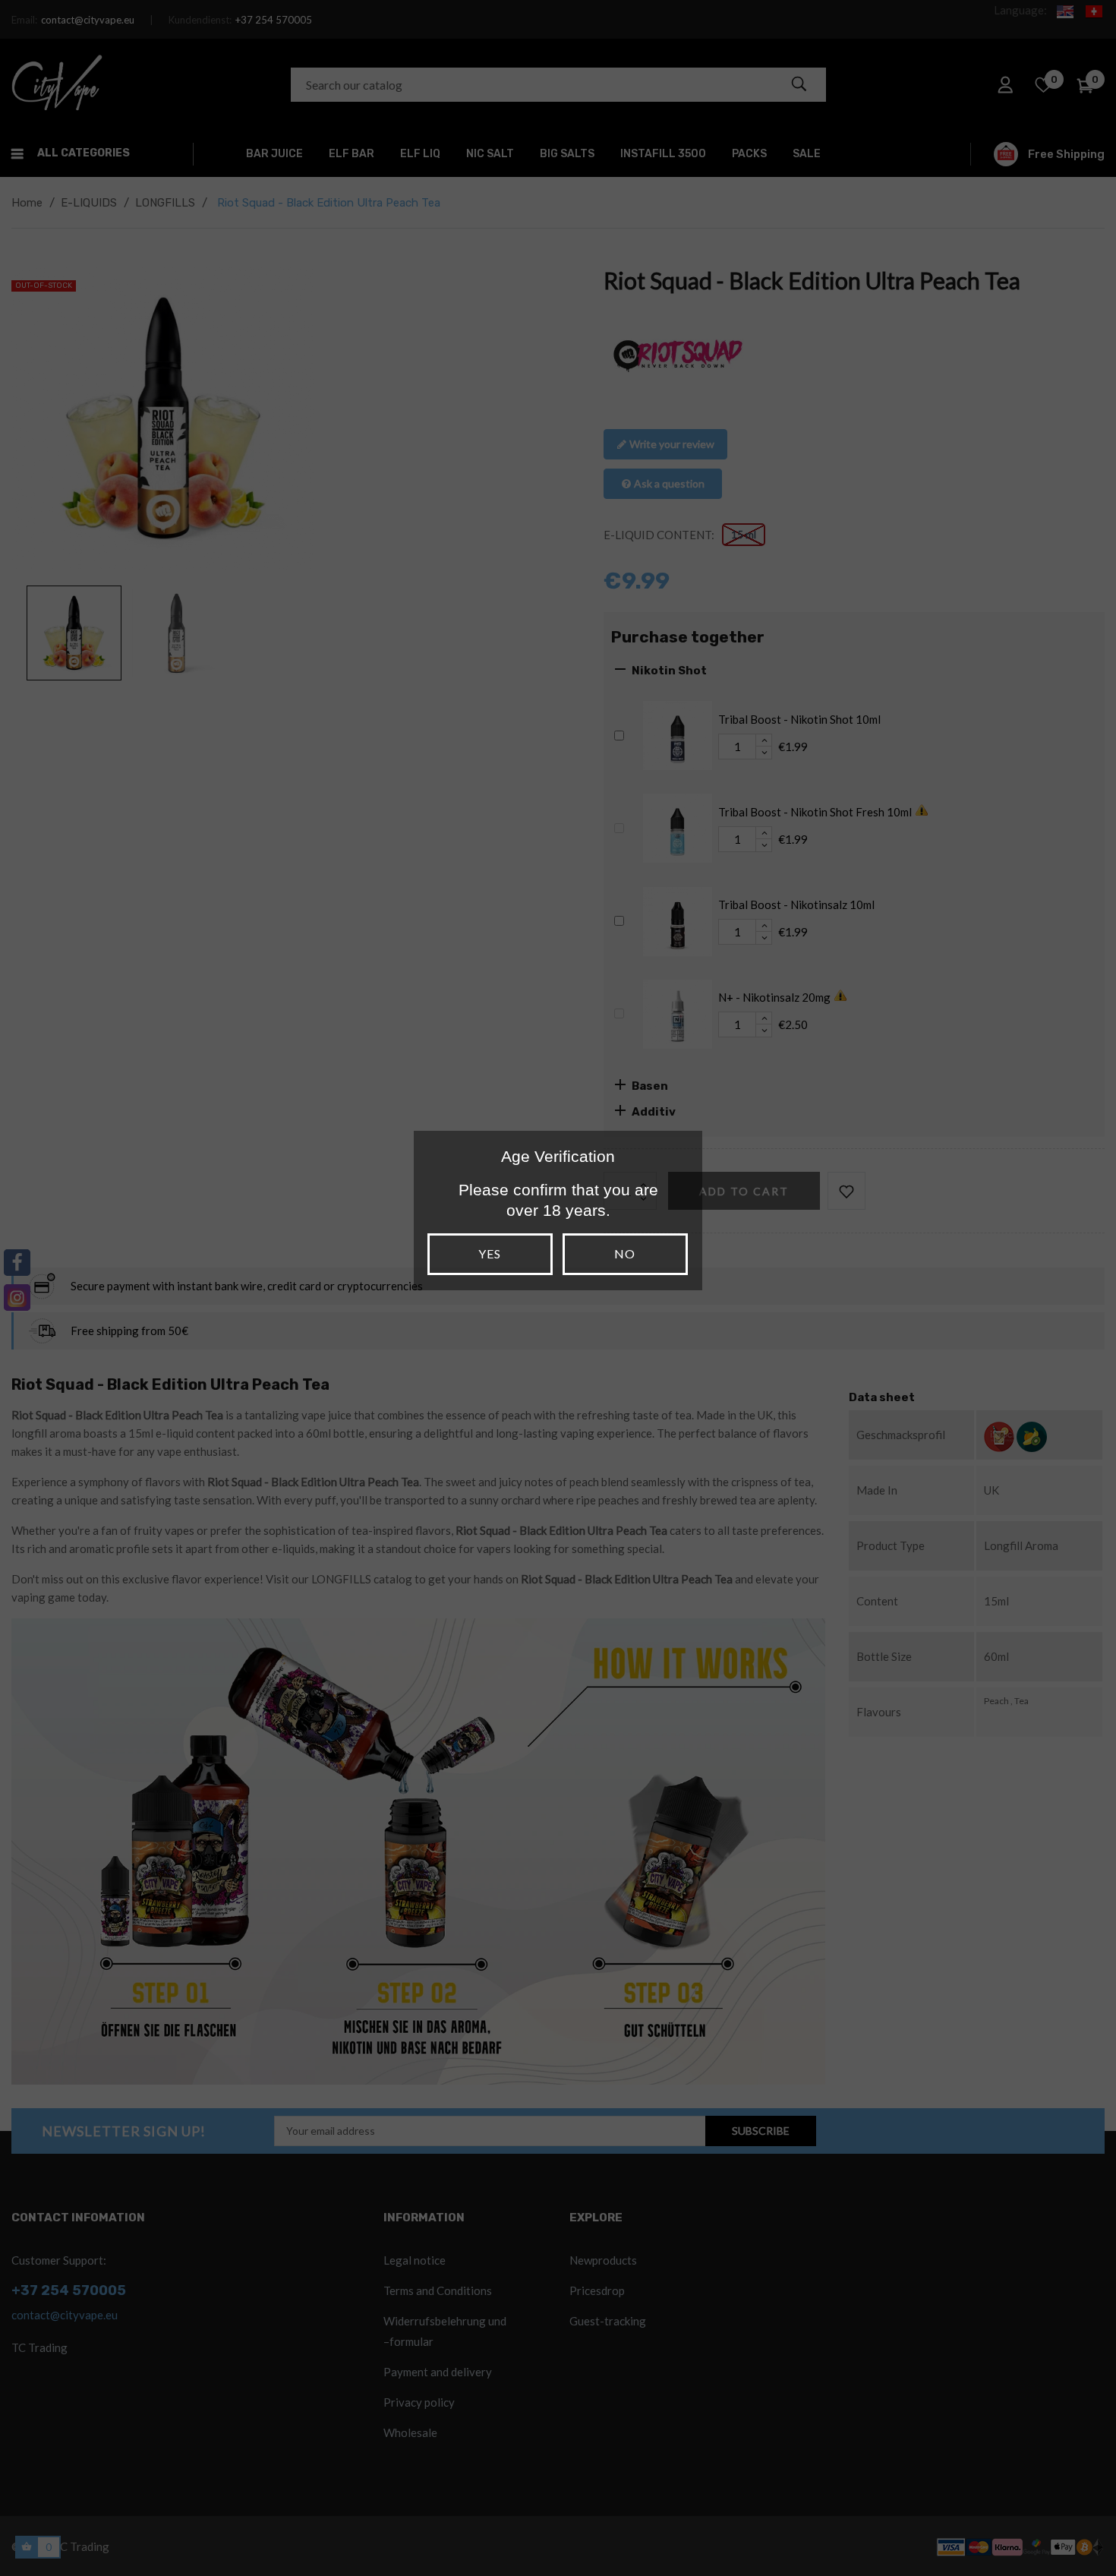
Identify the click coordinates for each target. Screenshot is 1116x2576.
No (625, 1253)
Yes (490, 1253)
